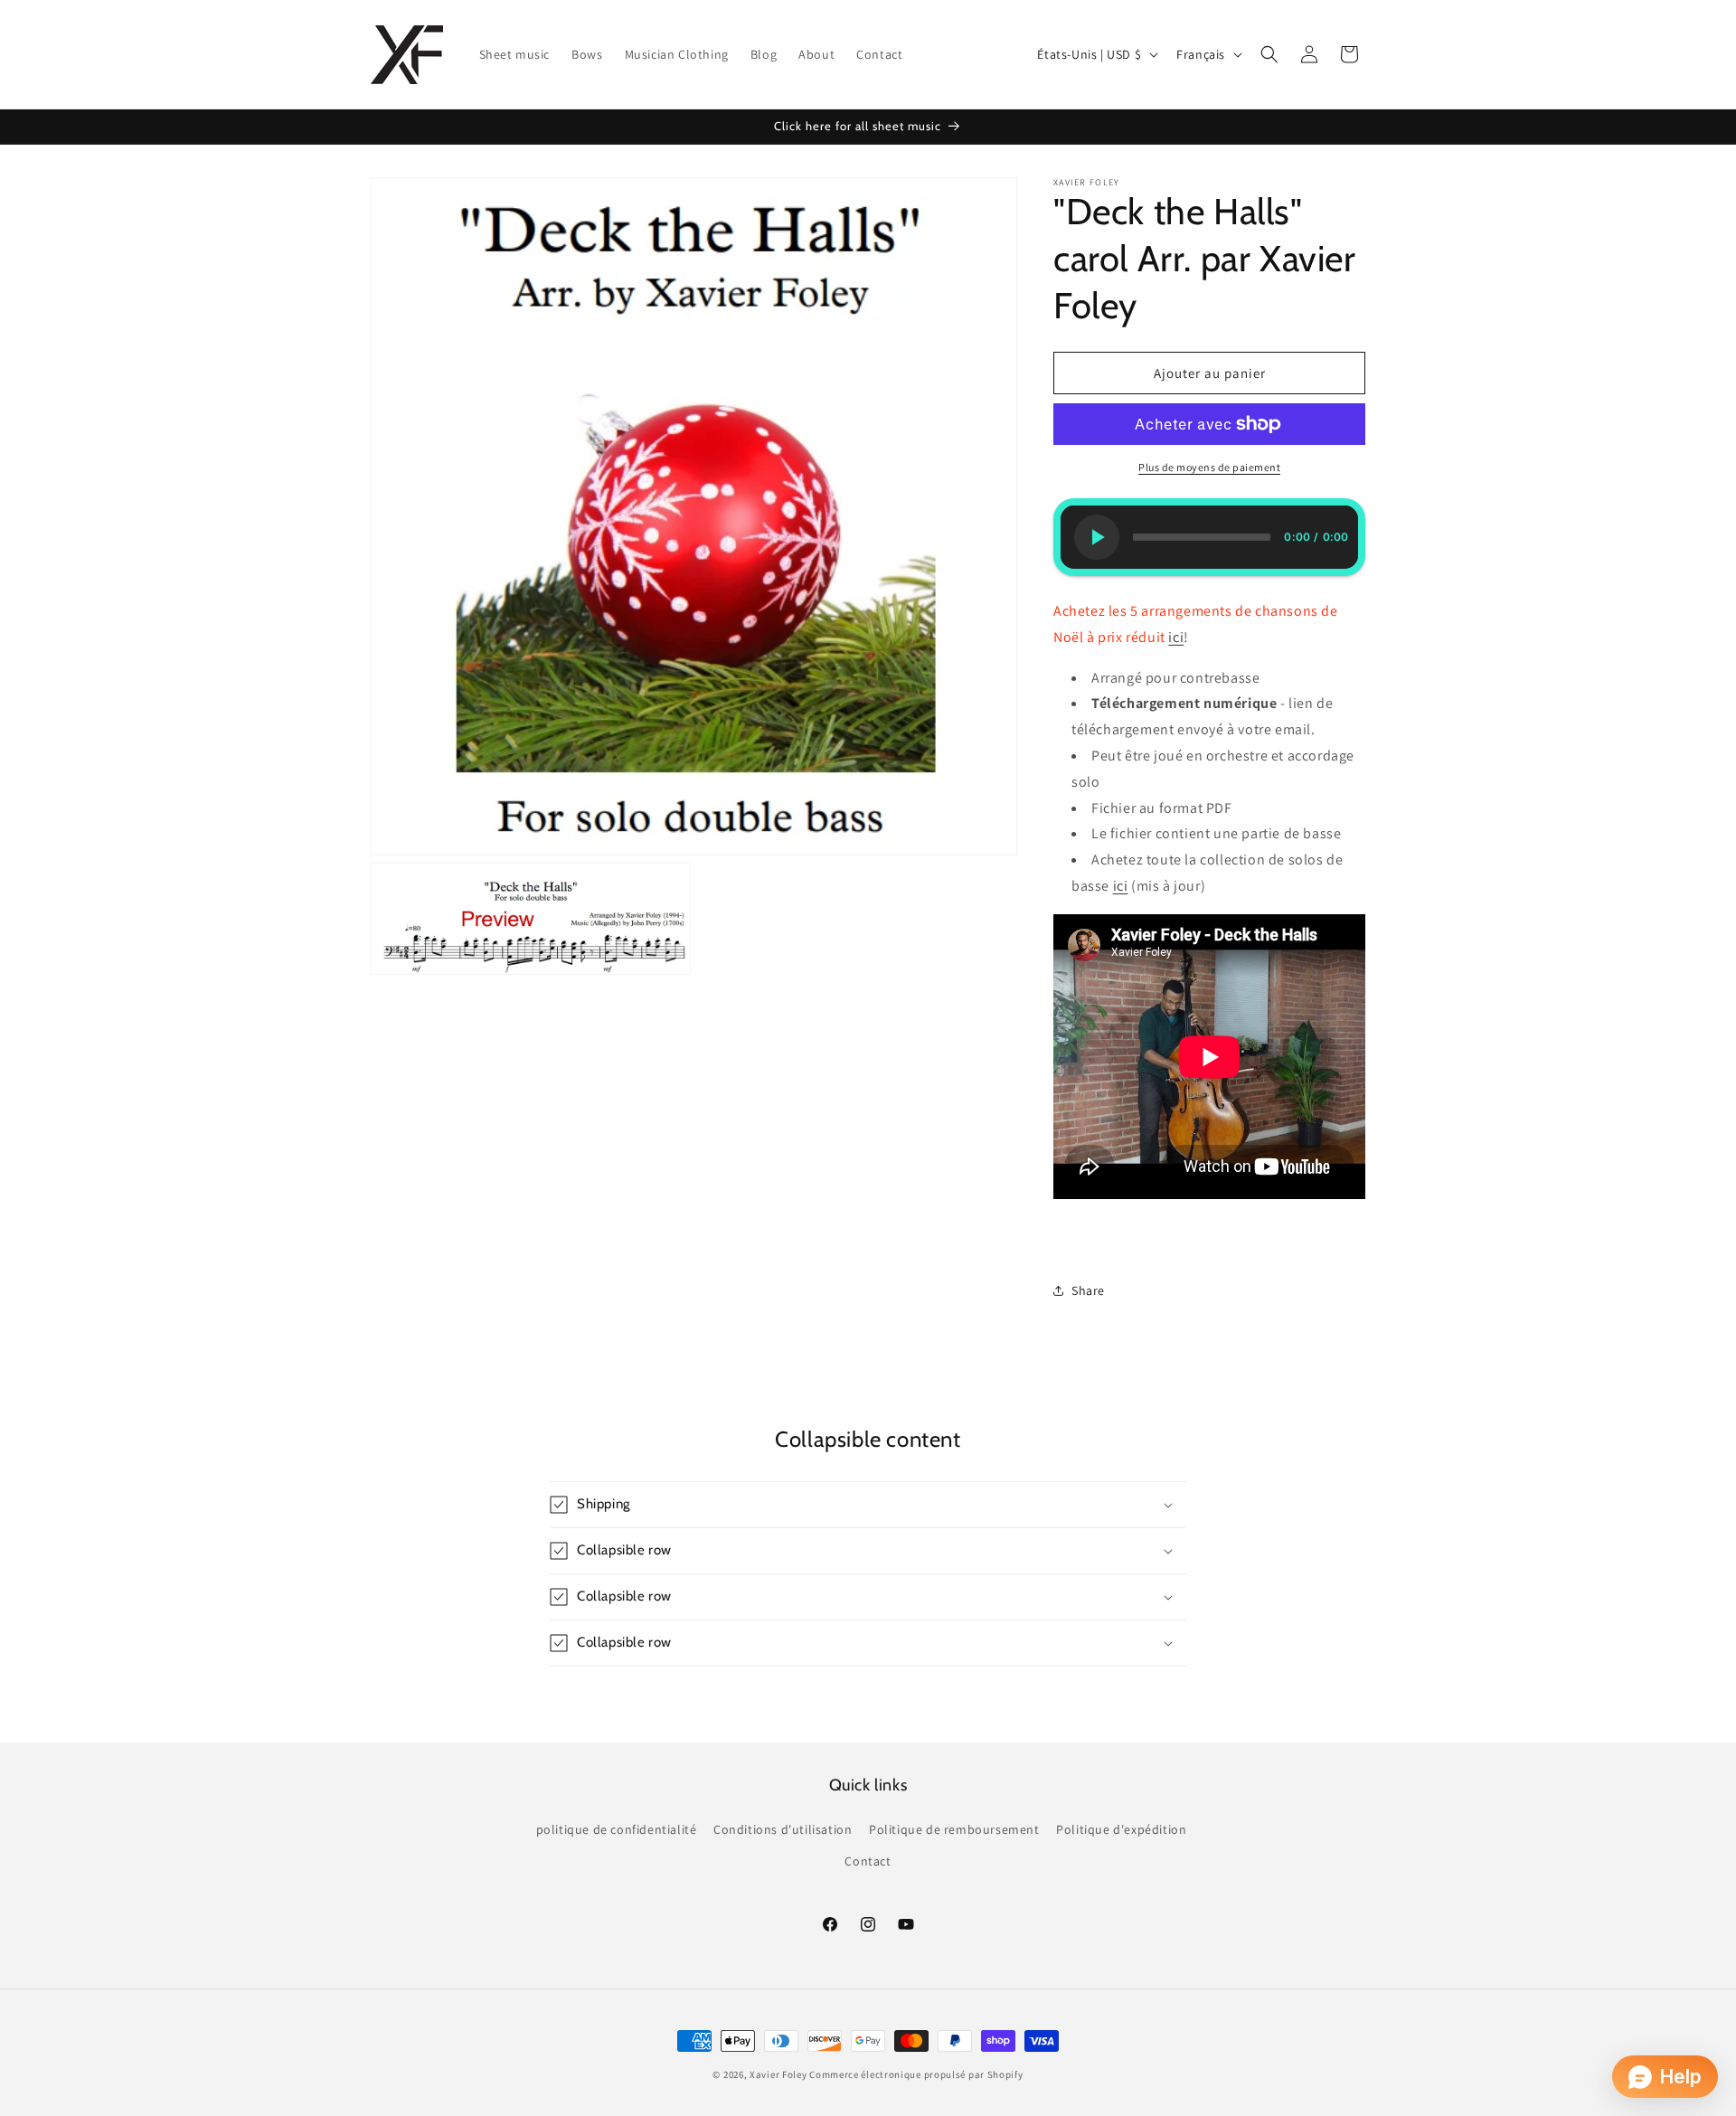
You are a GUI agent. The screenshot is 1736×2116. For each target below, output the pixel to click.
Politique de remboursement (954, 1829)
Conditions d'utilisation (783, 1829)
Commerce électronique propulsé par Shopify (916, 2074)
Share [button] (1088, 1290)
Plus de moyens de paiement (1209, 467)
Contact (868, 1861)
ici (1176, 637)
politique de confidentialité (617, 1829)
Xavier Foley (778, 2074)
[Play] (1097, 537)
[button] (1269, 54)
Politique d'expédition (1121, 1829)
